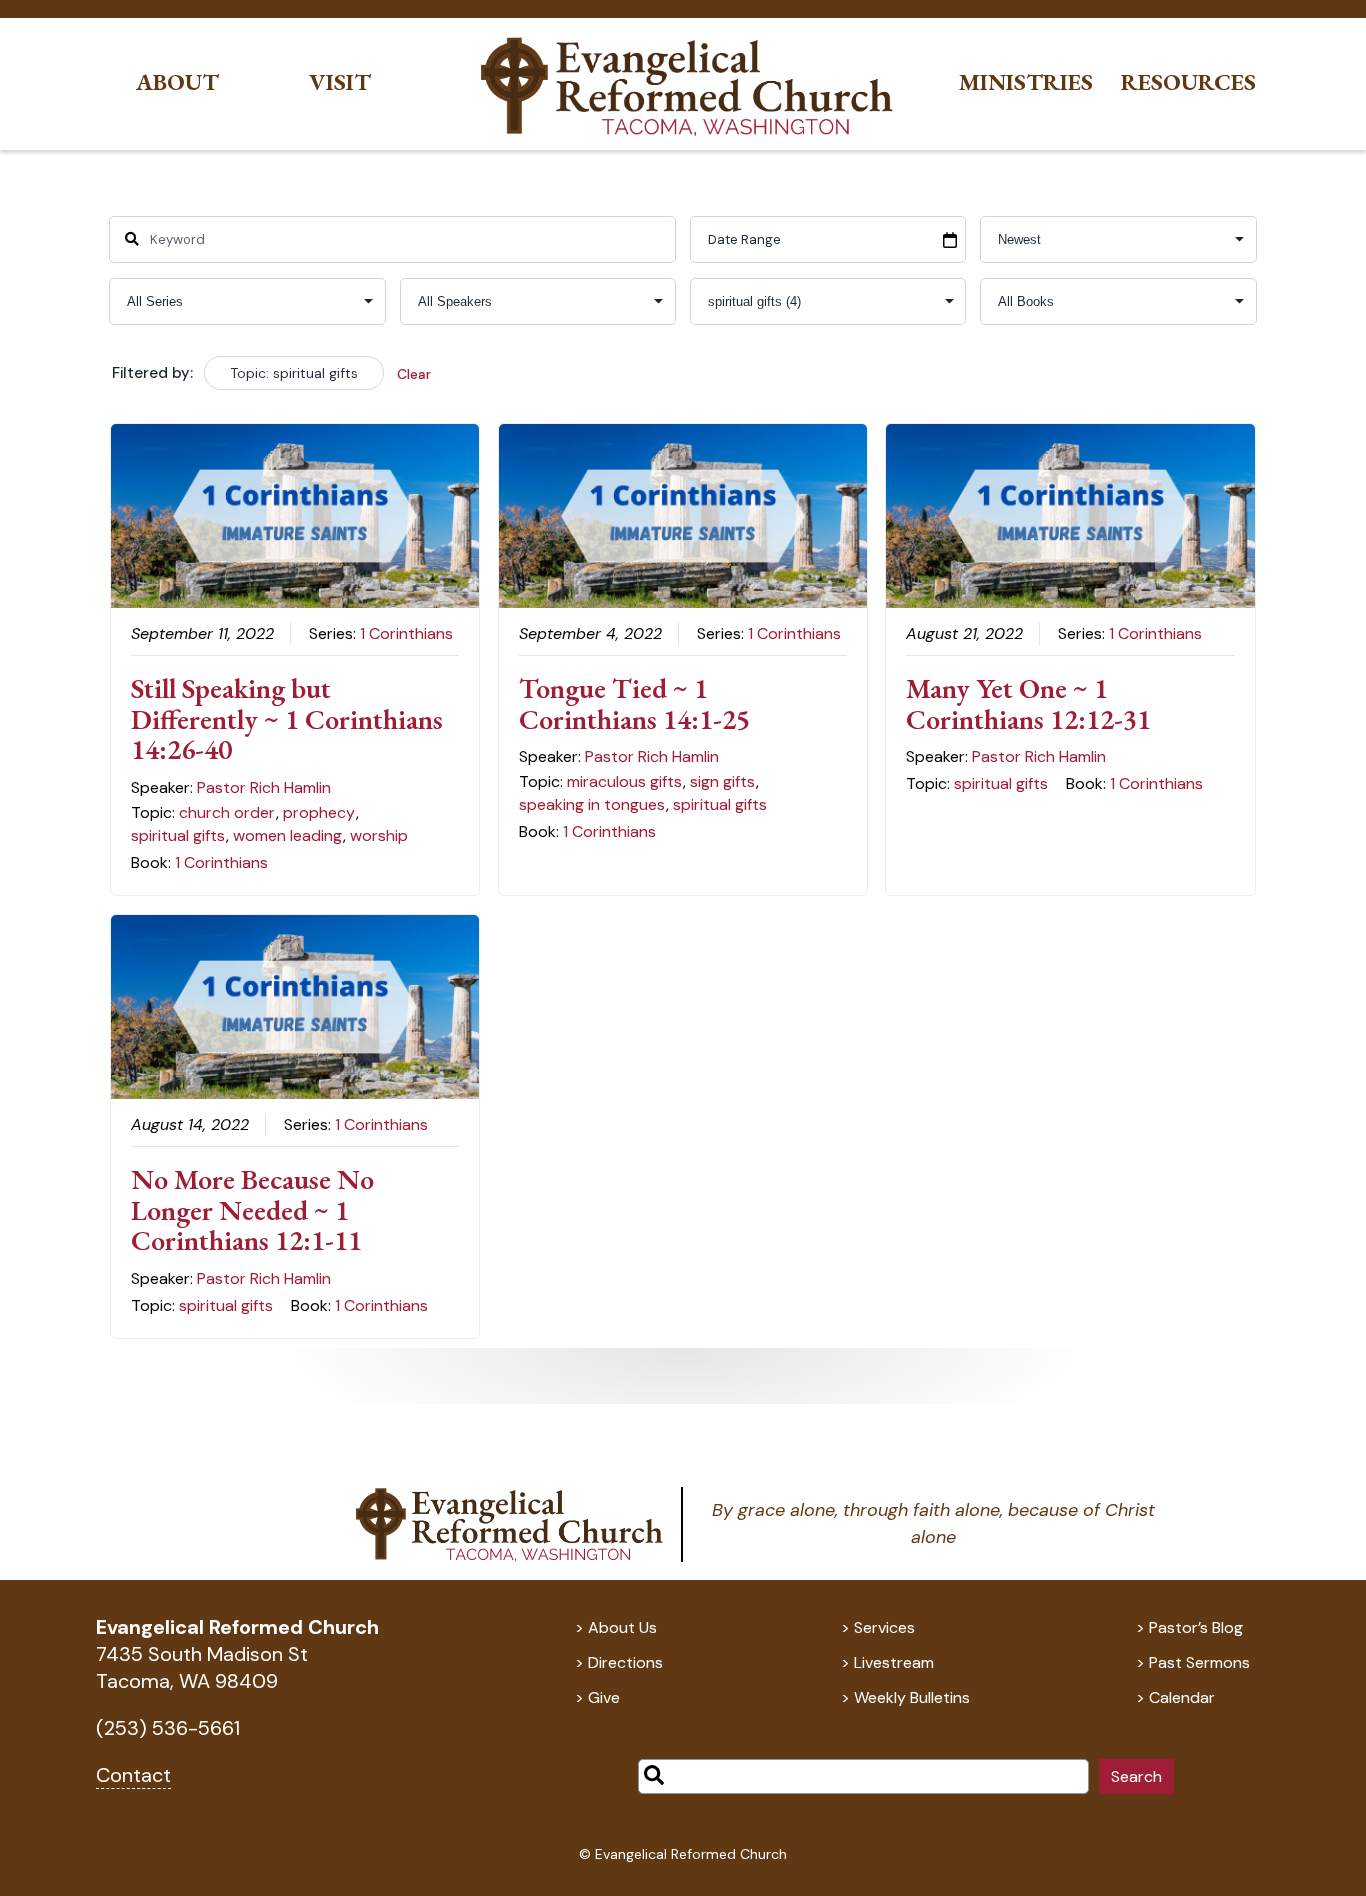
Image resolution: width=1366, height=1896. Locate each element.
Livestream (894, 1662)
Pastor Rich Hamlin (264, 787)
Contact (133, 1775)
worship (379, 835)
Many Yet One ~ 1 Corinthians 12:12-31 (1028, 703)
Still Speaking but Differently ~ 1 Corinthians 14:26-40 (287, 719)
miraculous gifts (624, 781)
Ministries (1026, 82)
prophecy (319, 812)
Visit (340, 82)
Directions (625, 1662)
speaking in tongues (592, 804)
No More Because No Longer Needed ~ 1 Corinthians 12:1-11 (252, 1210)
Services (884, 1627)
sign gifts (722, 781)
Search (1136, 1776)
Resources (1188, 82)
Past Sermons (1199, 1662)
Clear (414, 374)
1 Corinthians (406, 633)
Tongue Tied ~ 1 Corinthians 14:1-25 (634, 703)
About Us (622, 1627)
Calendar (1182, 1697)
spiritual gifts (178, 835)
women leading (287, 835)
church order (227, 812)
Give (604, 1697)
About (177, 82)
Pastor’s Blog (1196, 1627)
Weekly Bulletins (912, 1697)
